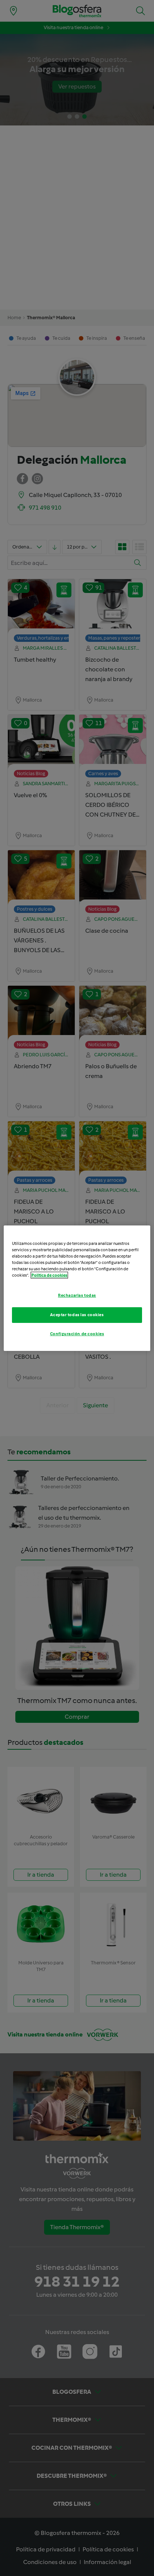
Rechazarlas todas (77, 1295)
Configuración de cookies (77, 1334)
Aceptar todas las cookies (77, 1315)
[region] (77, 1288)
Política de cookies (49, 1275)
